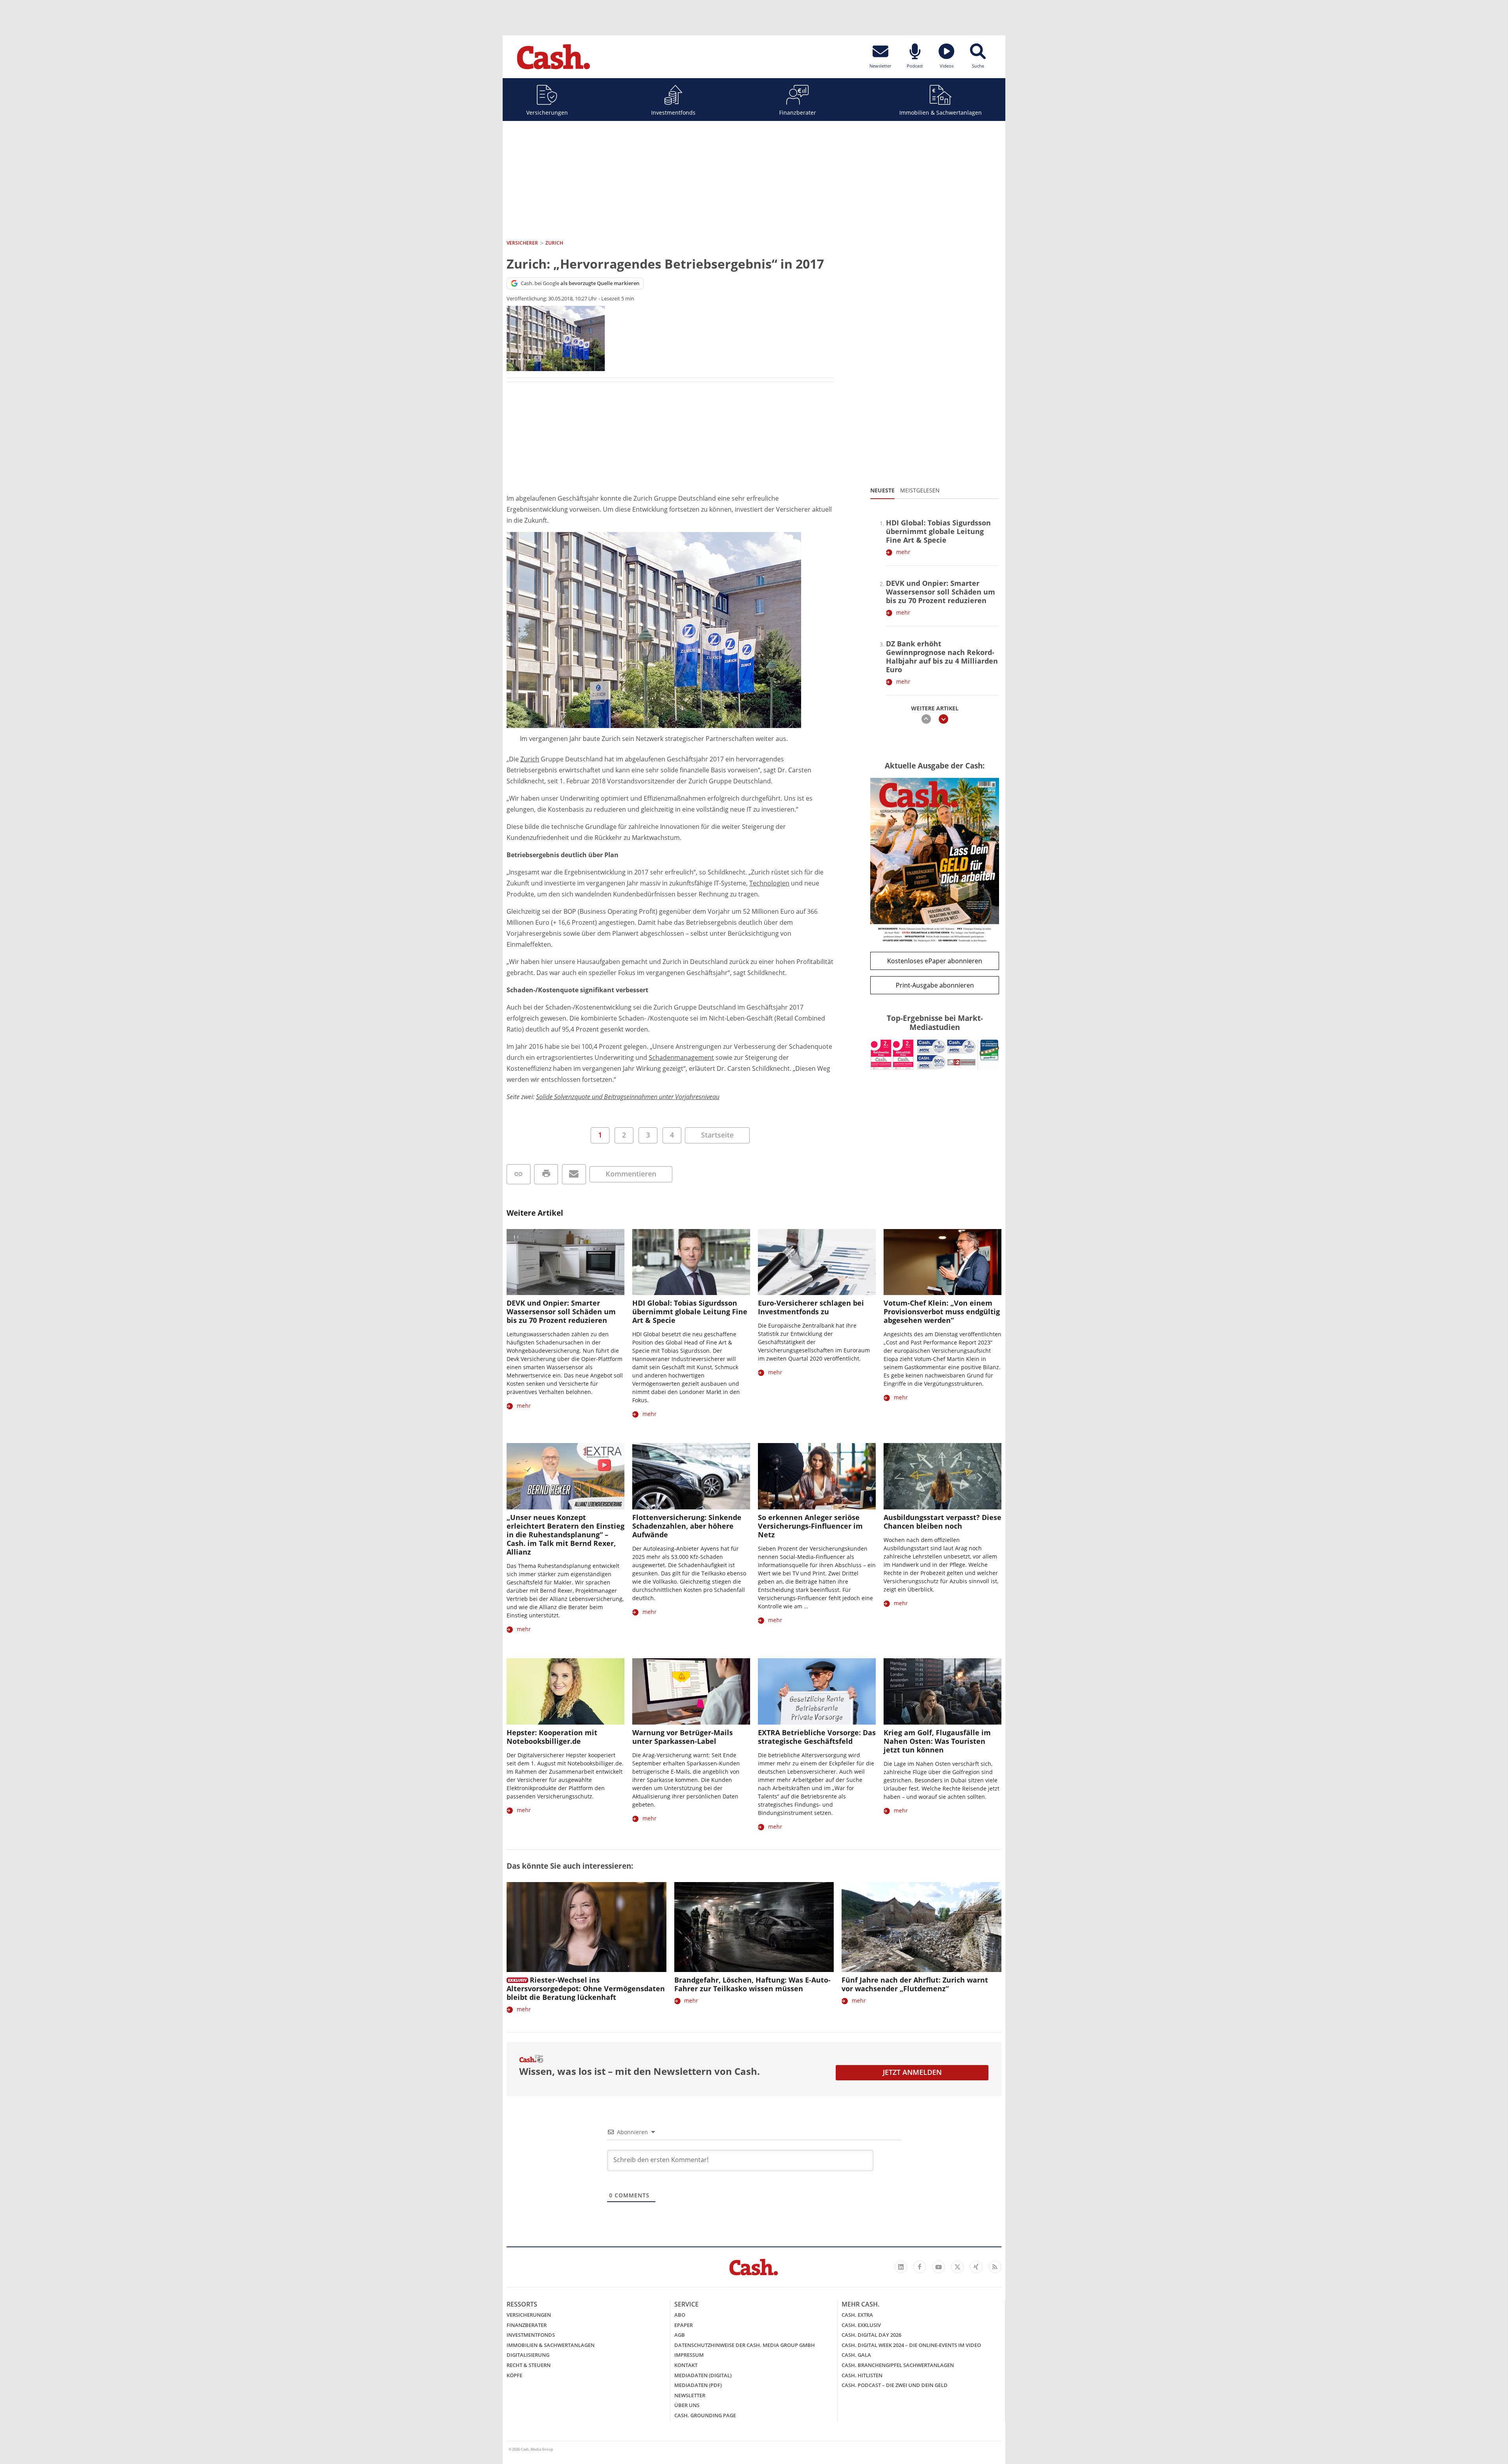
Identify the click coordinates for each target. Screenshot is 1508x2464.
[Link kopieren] (519, 1174)
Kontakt (686, 2365)
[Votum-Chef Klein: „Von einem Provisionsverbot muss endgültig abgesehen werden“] (942, 1262)
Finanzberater (798, 112)
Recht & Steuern (529, 2365)
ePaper (684, 2325)
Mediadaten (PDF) (698, 2385)
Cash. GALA (856, 2355)
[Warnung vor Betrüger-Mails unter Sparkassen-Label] (691, 1691)
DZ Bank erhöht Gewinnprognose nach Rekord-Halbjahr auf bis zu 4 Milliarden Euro (942, 657)
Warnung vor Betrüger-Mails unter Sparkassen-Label (683, 1737)
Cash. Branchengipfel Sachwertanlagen (898, 2365)
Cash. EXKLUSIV (861, 2325)
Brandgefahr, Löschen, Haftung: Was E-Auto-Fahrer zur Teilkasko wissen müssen (752, 1984)
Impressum (689, 2355)
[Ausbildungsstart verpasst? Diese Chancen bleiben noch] (942, 1476)
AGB (680, 2335)
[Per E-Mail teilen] (574, 1174)
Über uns (687, 2405)
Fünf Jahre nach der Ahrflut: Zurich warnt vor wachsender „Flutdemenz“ (915, 1984)
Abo (680, 2315)
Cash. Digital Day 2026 (871, 2335)
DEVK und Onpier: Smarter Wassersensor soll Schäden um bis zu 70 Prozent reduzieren (941, 592)
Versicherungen (547, 112)
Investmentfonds (673, 112)
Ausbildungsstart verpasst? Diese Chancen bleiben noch (942, 1522)
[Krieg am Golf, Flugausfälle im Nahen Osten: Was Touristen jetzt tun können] (942, 1691)
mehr (903, 552)
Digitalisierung (528, 2355)
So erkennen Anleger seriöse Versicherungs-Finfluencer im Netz (810, 1526)
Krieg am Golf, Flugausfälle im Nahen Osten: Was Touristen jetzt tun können (937, 1741)
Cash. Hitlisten (862, 2375)
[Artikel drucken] (546, 1174)
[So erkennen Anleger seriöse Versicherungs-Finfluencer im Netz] (817, 1476)
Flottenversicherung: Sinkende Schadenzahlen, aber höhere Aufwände (687, 1526)
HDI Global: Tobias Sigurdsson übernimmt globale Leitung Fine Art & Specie (938, 531)
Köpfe (514, 2375)
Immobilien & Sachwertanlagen (941, 112)
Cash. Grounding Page (705, 2415)
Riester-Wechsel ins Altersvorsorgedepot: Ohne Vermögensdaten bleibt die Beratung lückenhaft (586, 1988)
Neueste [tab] (882, 490)
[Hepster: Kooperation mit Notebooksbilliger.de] (565, 1691)
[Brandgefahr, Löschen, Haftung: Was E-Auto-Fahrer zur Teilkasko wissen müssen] (754, 1927)
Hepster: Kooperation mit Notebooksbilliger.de (552, 1737)
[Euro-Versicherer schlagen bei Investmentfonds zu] (817, 1262)
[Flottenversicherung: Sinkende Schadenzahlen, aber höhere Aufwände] (691, 1476)
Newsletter (690, 2395)
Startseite (717, 1135)
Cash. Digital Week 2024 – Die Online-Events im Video (911, 2345)
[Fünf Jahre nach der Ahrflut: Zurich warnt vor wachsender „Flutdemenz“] (921, 1927)
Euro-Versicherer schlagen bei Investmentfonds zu (811, 1307)
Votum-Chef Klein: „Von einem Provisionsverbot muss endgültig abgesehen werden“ (942, 1312)
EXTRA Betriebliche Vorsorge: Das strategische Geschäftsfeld (817, 1737)
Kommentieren (631, 1174)
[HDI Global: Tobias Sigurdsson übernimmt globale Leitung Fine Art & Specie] (691, 1262)
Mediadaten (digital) (703, 2375)
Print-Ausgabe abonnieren (935, 985)
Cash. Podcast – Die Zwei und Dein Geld (895, 2385)
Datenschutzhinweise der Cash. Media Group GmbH (745, 2345)
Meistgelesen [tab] (920, 490)
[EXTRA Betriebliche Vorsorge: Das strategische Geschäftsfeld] (817, 1691)
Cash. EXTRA (857, 2315)
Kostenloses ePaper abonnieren (935, 961)
